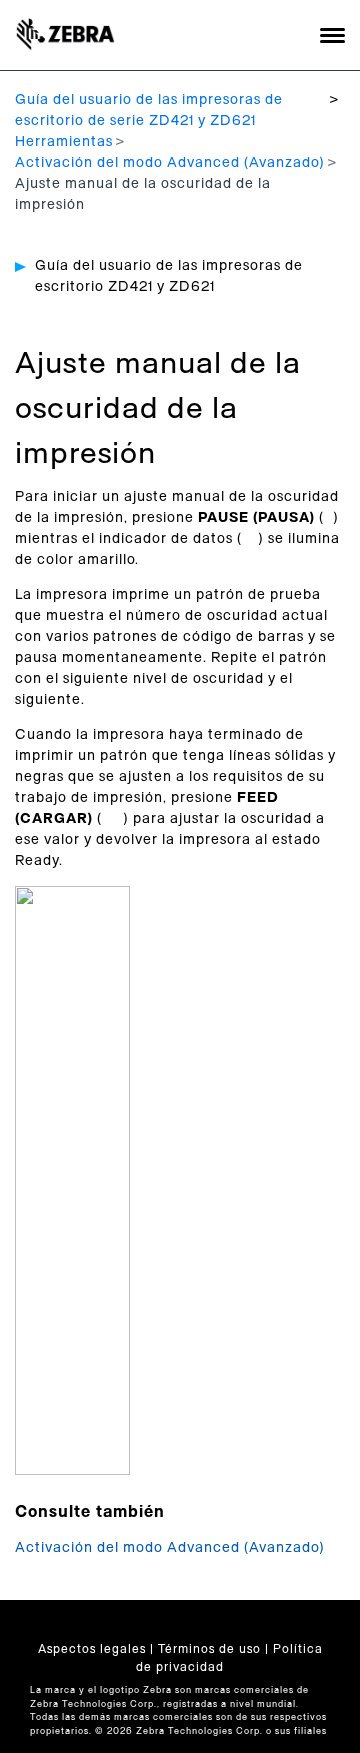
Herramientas (64, 142)
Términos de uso (209, 1649)
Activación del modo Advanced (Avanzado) (170, 163)
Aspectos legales (92, 1649)
